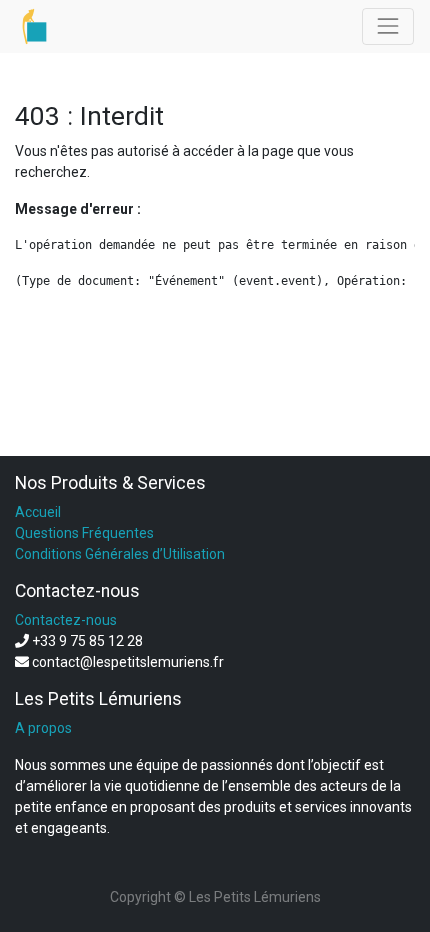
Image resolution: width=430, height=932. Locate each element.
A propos (43, 728)
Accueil (38, 512)
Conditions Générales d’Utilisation (120, 554)
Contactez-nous (66, 620)
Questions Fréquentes (84, 533)
